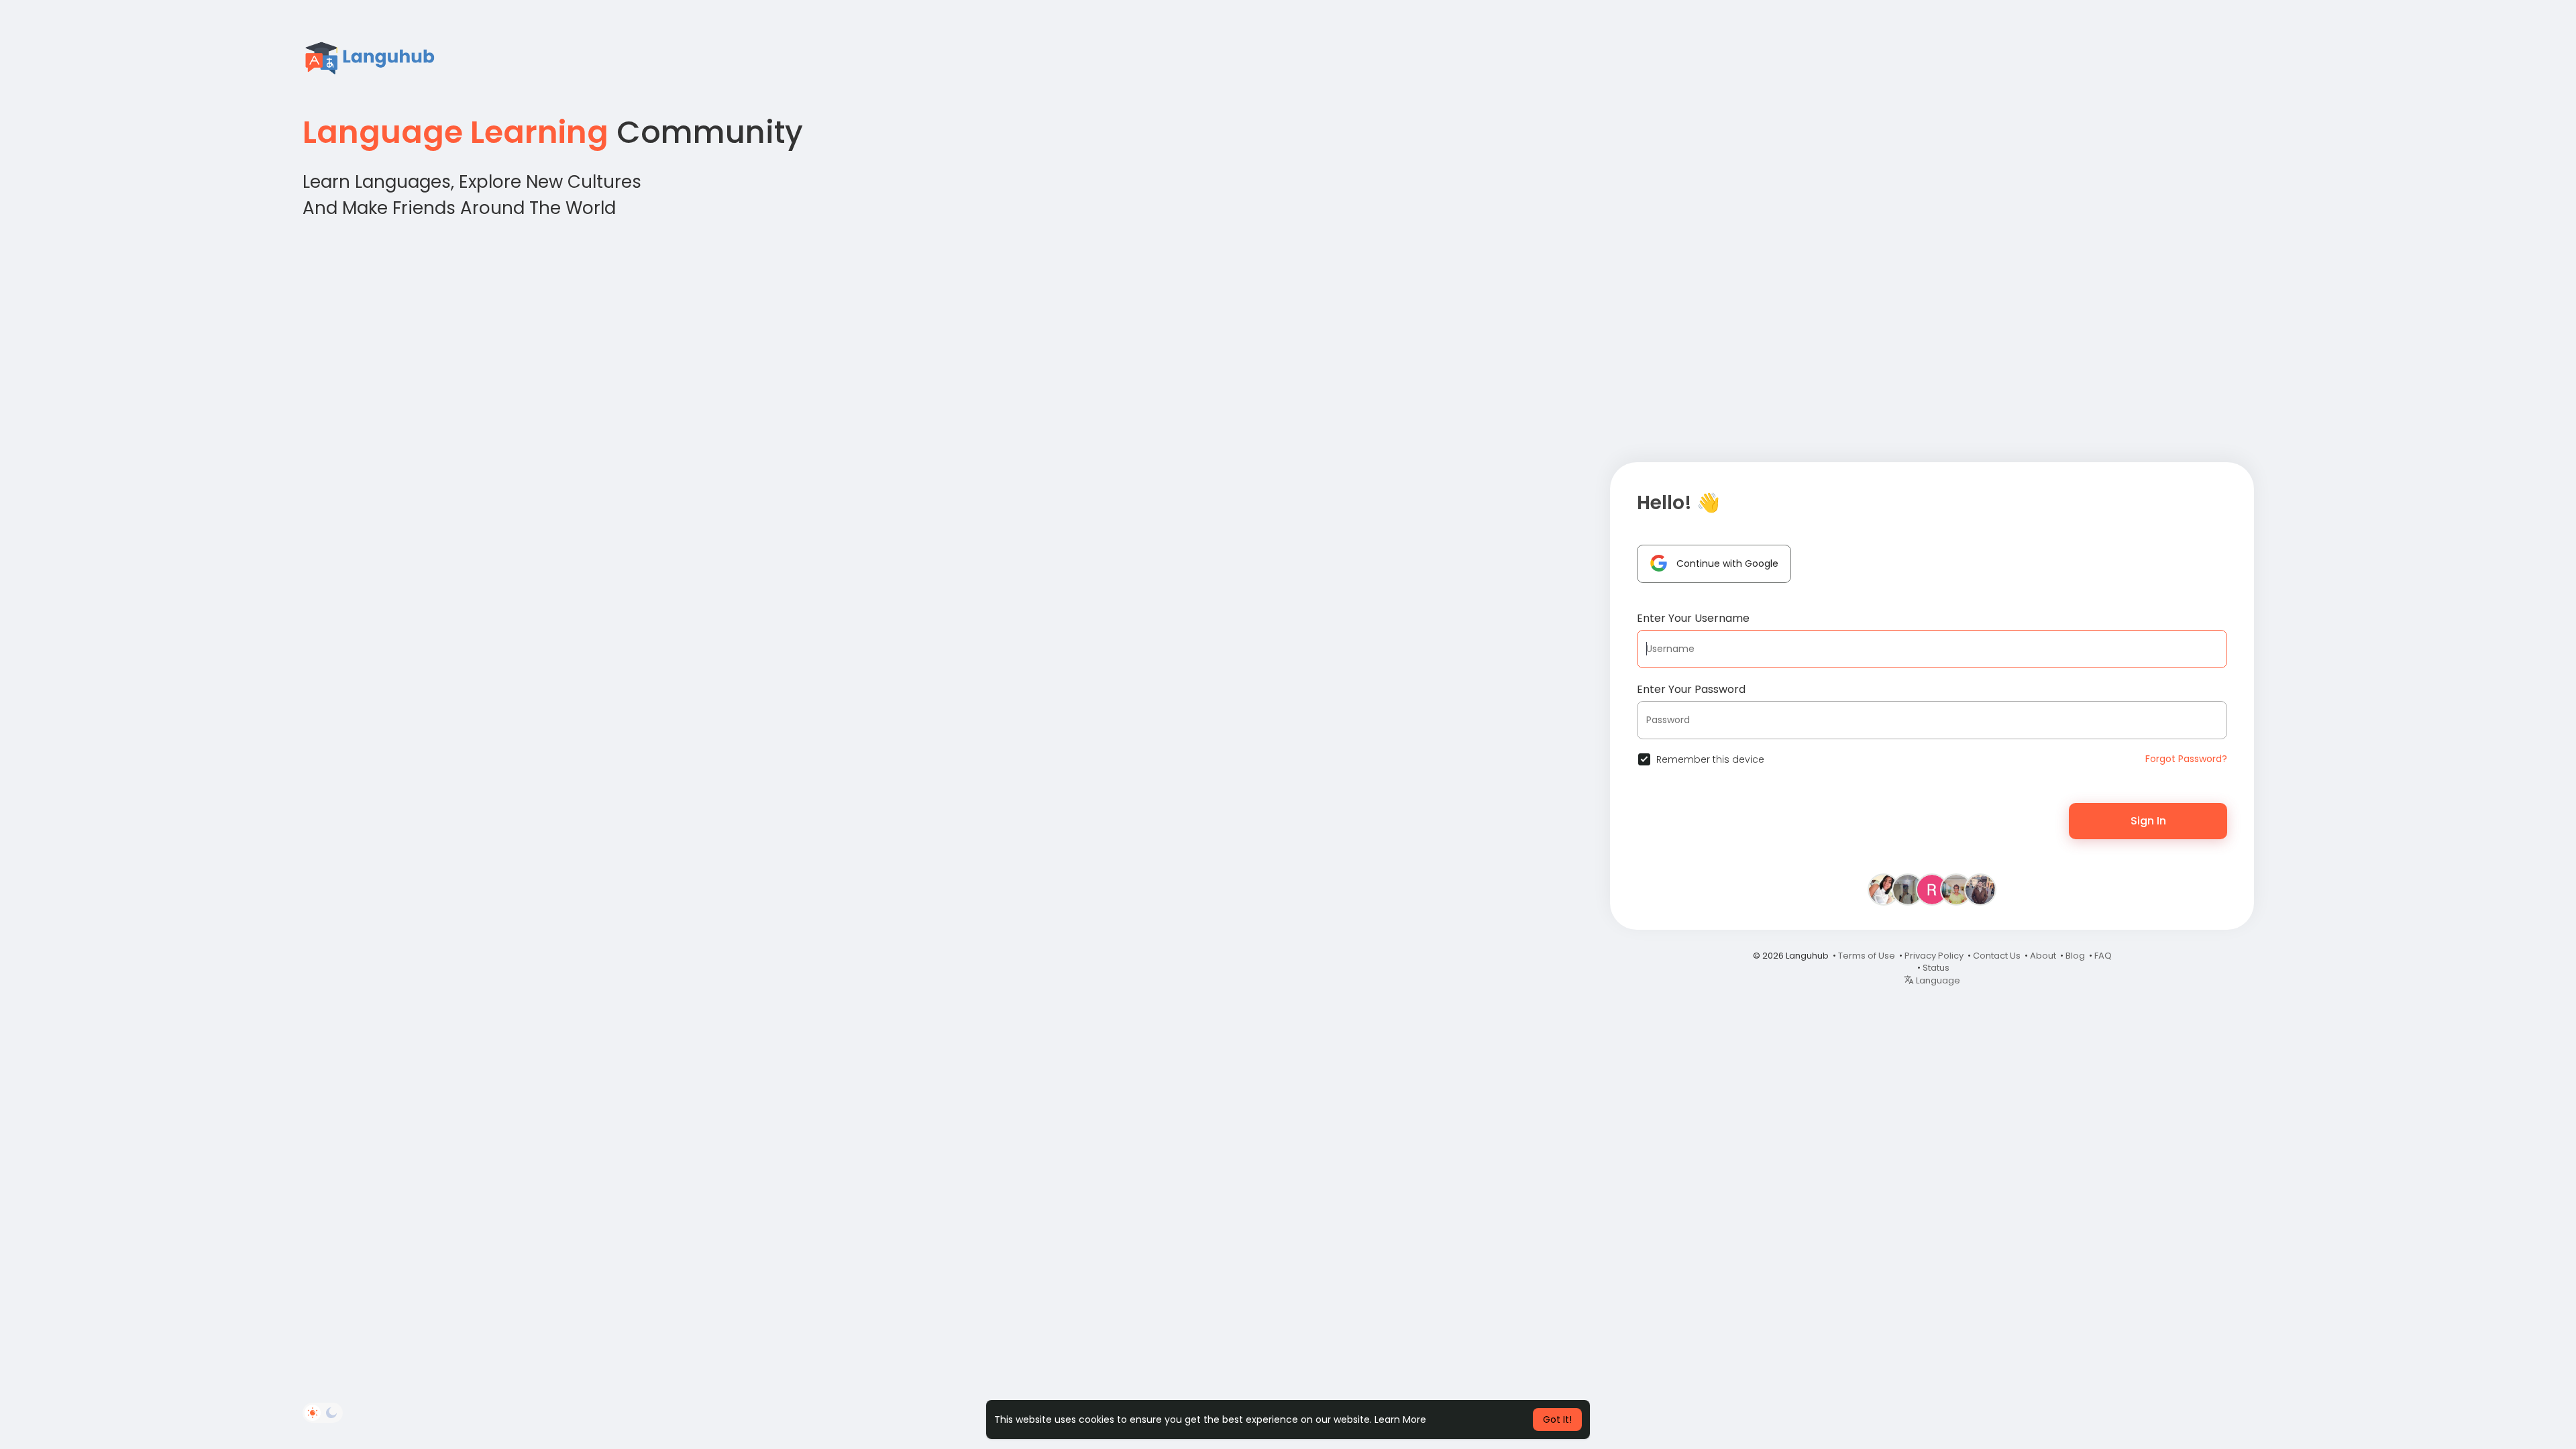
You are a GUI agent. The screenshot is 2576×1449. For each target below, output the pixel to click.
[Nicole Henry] (1956, 889)
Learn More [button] (1400, 1419)
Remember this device (1710, 759)
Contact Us (1997, 956)
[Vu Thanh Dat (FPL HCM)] (1908, 889)
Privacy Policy (1934, 956)
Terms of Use (1867, 956)
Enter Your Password (1691, 689)
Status (1936, 968)
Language (1937, 980)
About (2043, 956)
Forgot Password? (2186, 759)
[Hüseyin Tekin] (1980, 889)
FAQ (2103, 956)
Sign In (2148, 821)
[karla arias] (1884, 889)
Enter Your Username (1693, 618)
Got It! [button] (1557, 1419)
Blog (2075, 956)
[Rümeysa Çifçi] (1932, 889)
